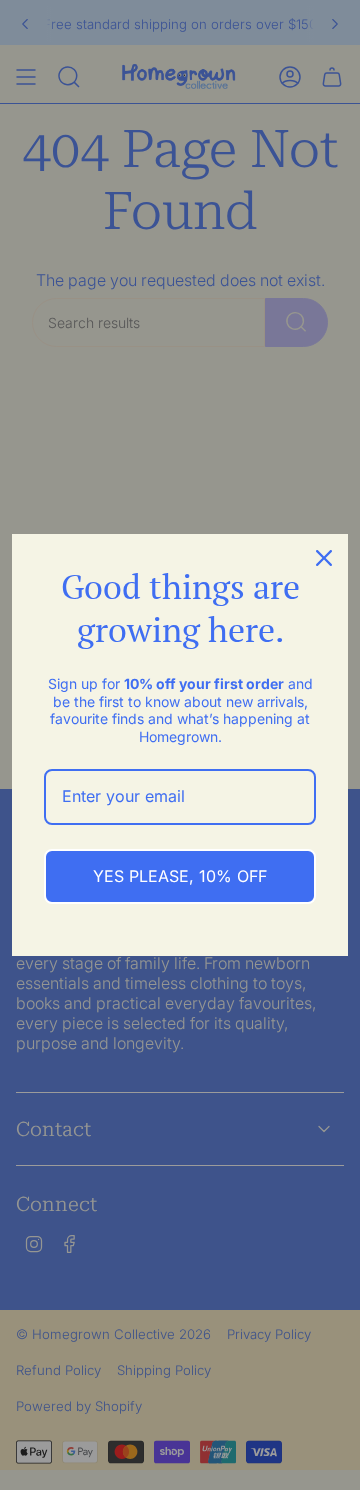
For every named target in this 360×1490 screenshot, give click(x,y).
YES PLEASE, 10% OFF (180, 876)
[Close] (324, 558)
